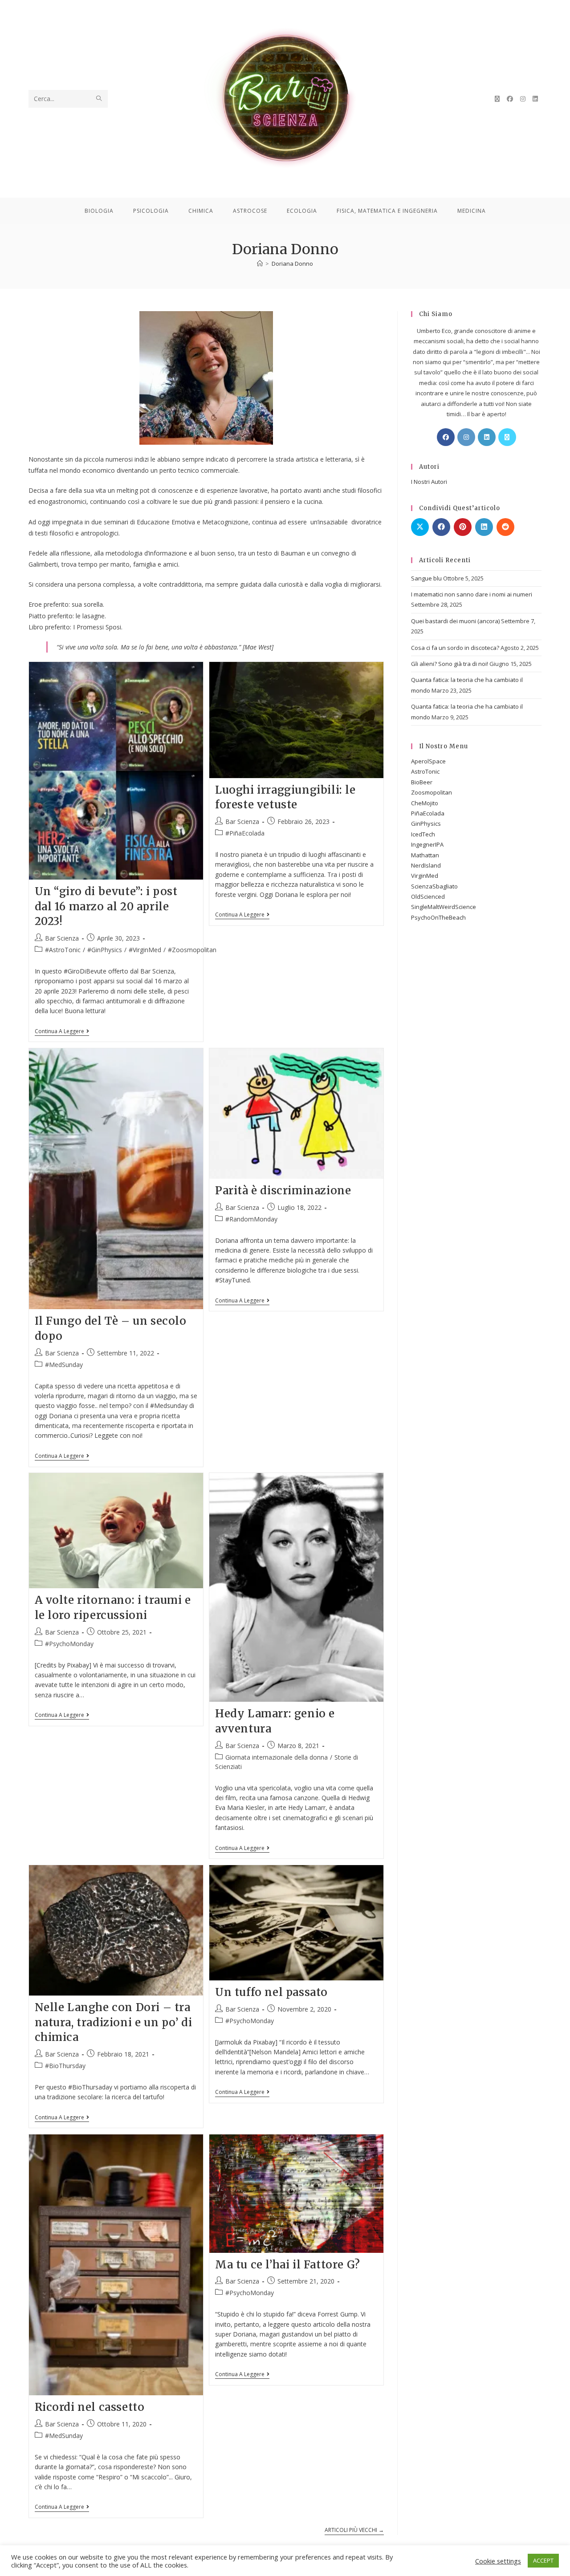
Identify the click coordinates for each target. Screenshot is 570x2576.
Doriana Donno (292, 264)
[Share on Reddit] (505, 527)
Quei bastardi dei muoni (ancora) (455, 621)
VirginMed (425, 876)
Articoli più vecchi (354, 2530)
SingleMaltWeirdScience (444, 907)
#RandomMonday (251, 1219)
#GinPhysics (105, 950)
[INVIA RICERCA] (99, 99)
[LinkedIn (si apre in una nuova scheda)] (535, 99)
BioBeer (422, 782)
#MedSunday (64, 1365)
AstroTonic (425, 771)
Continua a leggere (62, 1032)
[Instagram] (466, 437)
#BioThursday (65, 2066)
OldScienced (428, 897)
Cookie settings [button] (498, 2561)
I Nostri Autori (429, 482)
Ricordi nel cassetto (90, 2407)
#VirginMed (145, 950)
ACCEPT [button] (543, 2560)
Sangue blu (426, 578)
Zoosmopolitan (432, 792)
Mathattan (425, 855)
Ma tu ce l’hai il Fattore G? (288, 2265)
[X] (507, 437)
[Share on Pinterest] (463, 527)
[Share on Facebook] (441, 527)
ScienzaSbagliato (434, 886)
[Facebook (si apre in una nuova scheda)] (510, 99)
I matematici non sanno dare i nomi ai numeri (472, 594)
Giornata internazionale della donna (277, 1757)
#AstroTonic (63, 950)
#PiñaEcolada (245, 833)
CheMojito (425, 803)
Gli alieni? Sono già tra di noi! (450, 664)
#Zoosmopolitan (192, 950)
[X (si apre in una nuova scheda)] (497, 99)
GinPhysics (426, 824)
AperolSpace (428, 761)
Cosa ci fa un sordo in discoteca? (455, 648)
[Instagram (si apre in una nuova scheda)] (523, 99)
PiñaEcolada (428, 813)
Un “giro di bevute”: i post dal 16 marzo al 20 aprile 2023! (106, 906)
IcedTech (423, 834)
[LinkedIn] (487, 437)
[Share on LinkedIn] (484, 527)
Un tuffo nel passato (271, 1992)
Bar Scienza (62, 938)
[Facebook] (446, 437)
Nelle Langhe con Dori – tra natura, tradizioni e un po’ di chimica (114, 2022)
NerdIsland (426, 865)
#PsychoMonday (69, 1644)
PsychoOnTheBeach (438, 917)
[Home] (260, 264)
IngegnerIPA (427, 844)
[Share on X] (420, 527)
